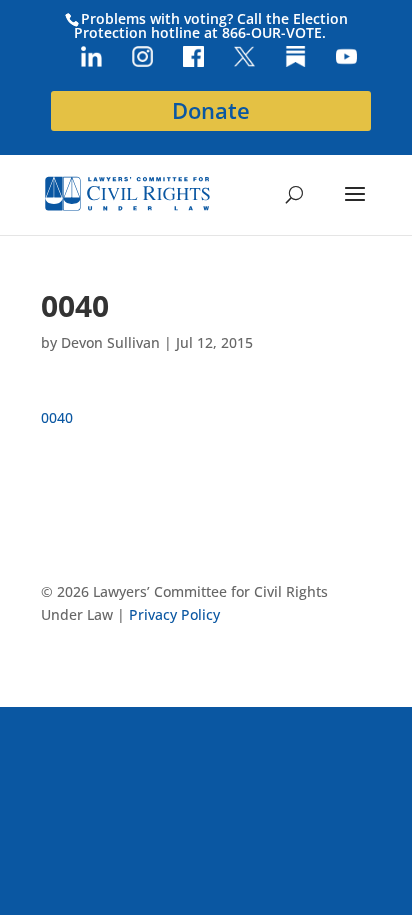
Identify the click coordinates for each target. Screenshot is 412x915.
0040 (57, 417)
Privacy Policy (174, 614)
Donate (211, 110)
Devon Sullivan (110, 342)
